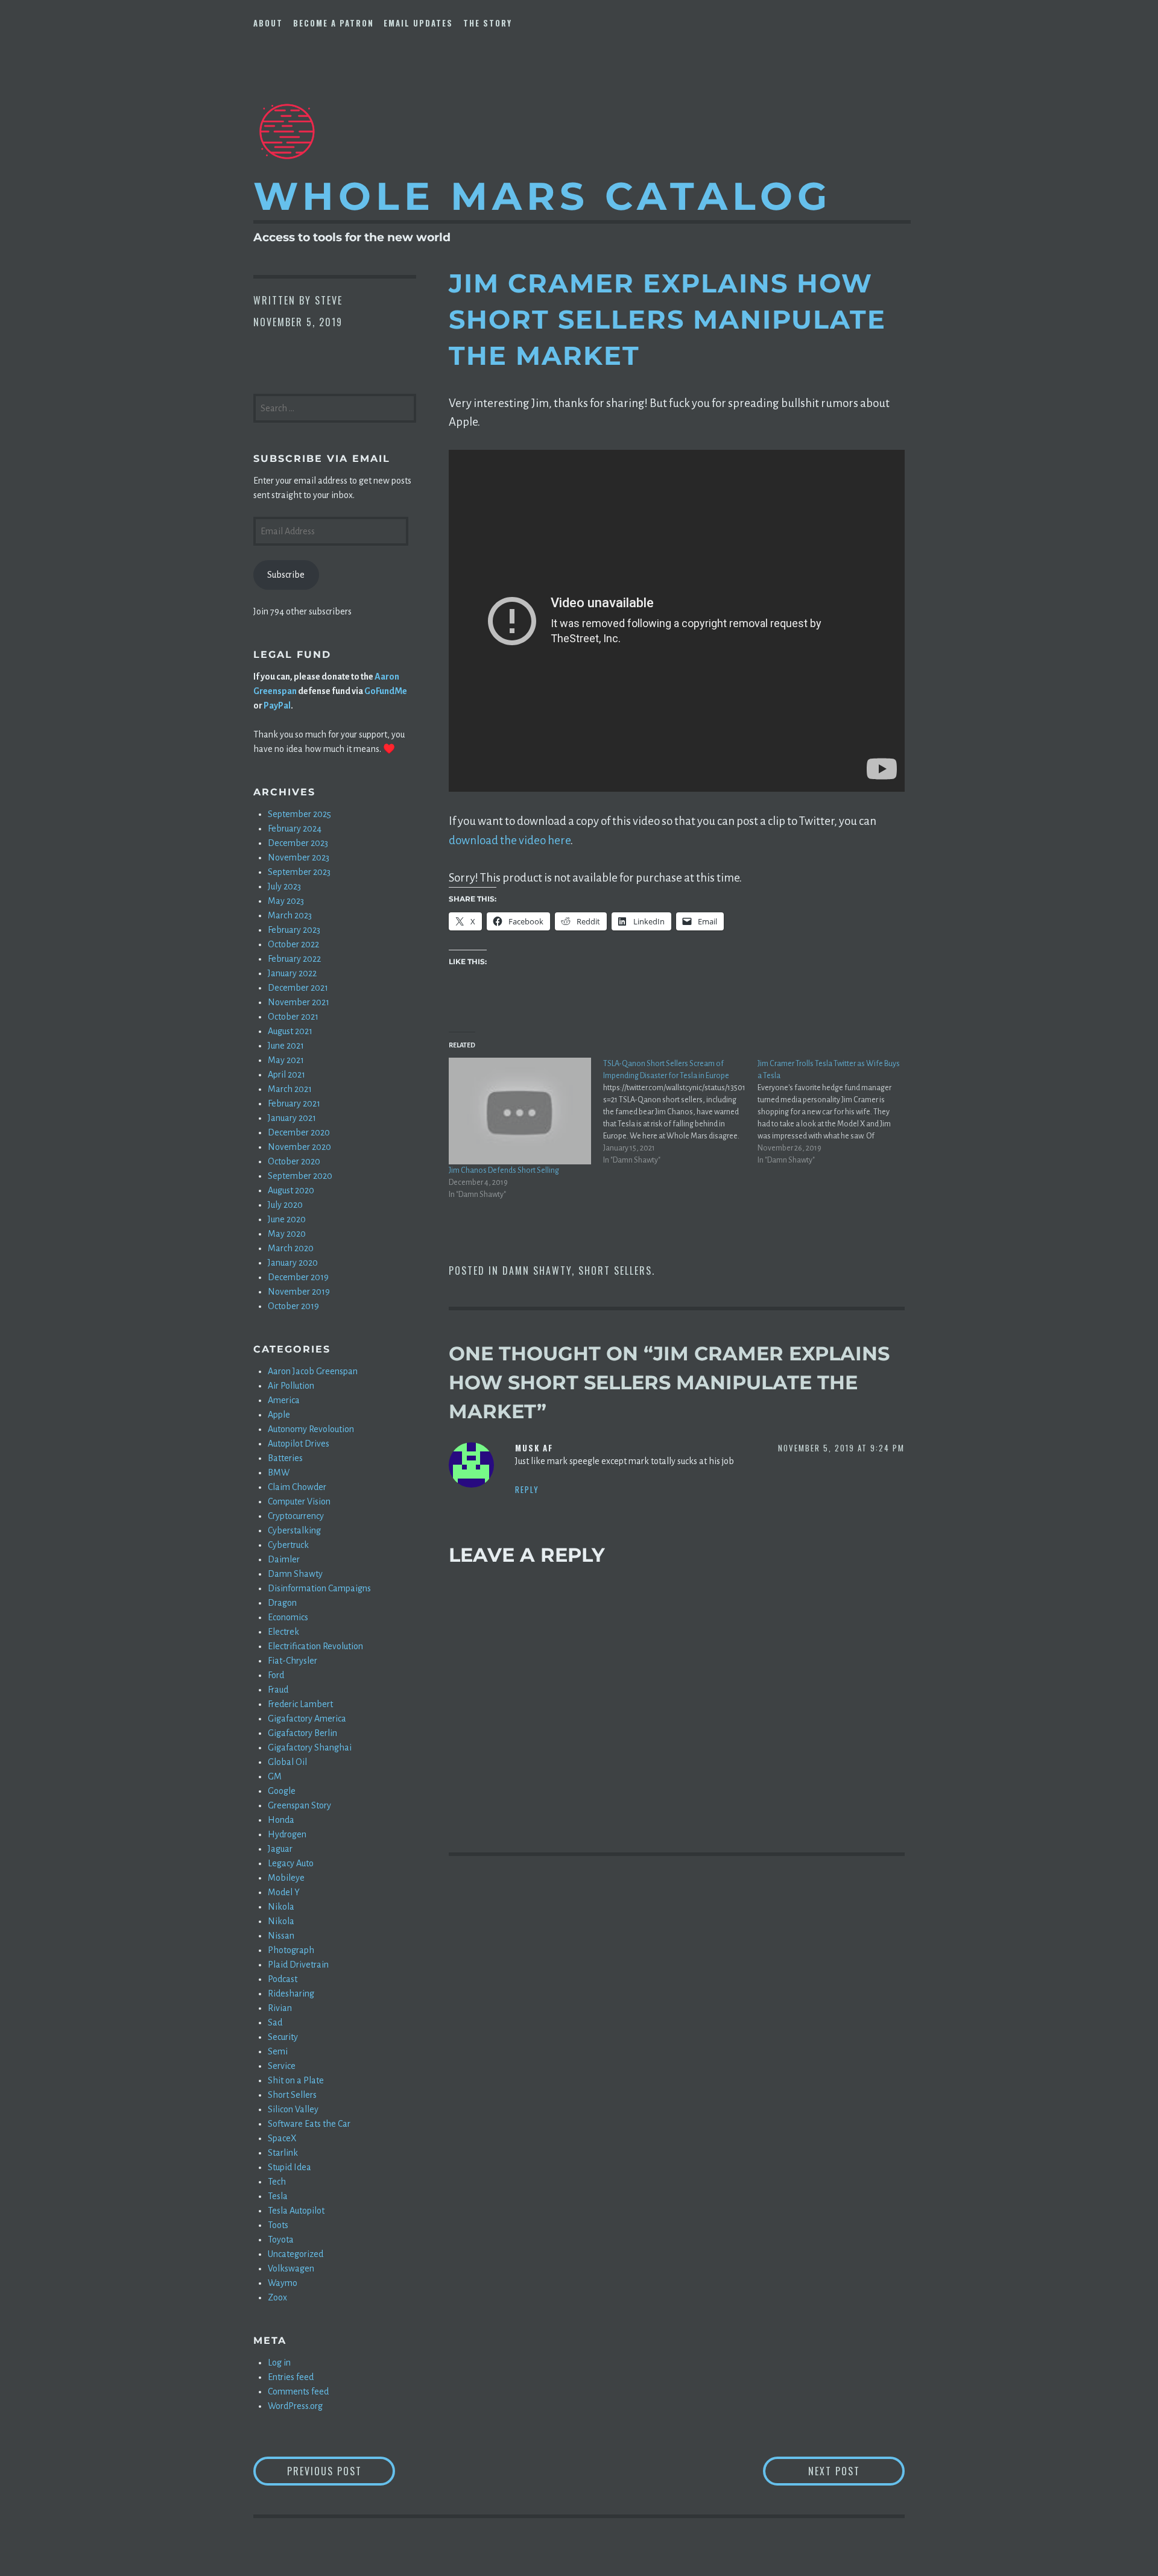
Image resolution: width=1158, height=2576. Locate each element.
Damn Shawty (537, 1271)
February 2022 (294, 959)
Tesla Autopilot (296, 2211)
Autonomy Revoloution (311, 1429)
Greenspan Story (299, 1805)
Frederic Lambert (300, 1704)
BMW (279, 1473)
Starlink (283, 2153)
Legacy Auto (291, 1863)
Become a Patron (334, 23)
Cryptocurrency (296, 1516)
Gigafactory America (307, 1719)
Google (282, 1791)
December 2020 (299, 1132)
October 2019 (293, 1306)
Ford (276, 1675)
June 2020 (287, 1219)
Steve (329, 300)
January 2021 (292, 1118)
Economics (288, 1617)
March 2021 (290, 1089)
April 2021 (286, 1075)
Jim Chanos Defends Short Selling (504, 1170)
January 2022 (292, 973)
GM (275, 1776)
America (284, 1400)
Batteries (285, 1458)
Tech (277, 2182)
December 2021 (298, 988)
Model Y (284, 1892)
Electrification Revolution (315, 1646)
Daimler (284, 1559)
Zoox (277, 2297)
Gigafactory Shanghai (310, 1747)
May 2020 (287, 1234)
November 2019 (299, 1292)
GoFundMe (386, 691)
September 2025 (299, 814)
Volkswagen (291, 2268)
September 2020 (300, 1176)
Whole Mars (543, 196)
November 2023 (299, 857)
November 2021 (299, 1002)
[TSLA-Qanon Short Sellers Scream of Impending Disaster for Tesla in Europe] (680, 1112)
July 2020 (285, 1205)
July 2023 (284, 886)
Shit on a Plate (296, 2080)
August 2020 (291, 1190)
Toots (278, 2225)
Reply (527, 1489)
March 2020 (291, 1248)
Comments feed (298, 2391)
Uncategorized (296, 2254)
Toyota (281, 2240)
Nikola (281, 1907)
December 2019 (298, 1277)
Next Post (856, 2471)
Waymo (283, 2283)
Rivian (280, 2008)
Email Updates (418, 23)
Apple (279, 1415)
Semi (278, 2051)
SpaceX (282, 2138)
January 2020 (293, 1263)
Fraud (278, 1690)
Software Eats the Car (309, 2124)
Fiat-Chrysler (293, 1661)
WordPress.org (295, 2406)
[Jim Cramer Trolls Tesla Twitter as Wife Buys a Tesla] (835, 1112)
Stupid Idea (289, 2167)
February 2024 (295, 829)
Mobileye (286, 1878)
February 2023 (294, 930)
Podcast (283, 1979)
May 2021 (286, 1060)
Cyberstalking (294, 1530)
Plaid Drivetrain (298, 1965)
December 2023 (298, 843)
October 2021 (293, 1017)
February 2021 (294, 1103)
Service (282, 2066)
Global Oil (287, 1762)
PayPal (277, 706)
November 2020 (299, 1147)
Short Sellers (615, 1271)
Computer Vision (299, 1501)
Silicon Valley (293, 2109)
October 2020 (294, 1161)
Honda (281, 1820)
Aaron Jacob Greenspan (313, 1371)
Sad (275, 2022)
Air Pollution (291, 1386)
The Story (488, 23)
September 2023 (299, 872)
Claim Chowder (297, 1487)
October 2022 (293, 944)
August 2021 (290, 1031)
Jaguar (280, 1849)
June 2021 (286, 1046)
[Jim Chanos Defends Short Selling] (520, 1111)
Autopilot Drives (299, 1444)
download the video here (510, 840)
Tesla (278, 2196)
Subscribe (286, 575)
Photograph (291, 1950)
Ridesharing (291, 1994)
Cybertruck (288, 1545)
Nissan (281, 1936)
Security (283, 2037)
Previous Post (341, 2471)
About (268, 23)
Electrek (283, 1632)
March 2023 (290, 915)
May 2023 (286, 901)
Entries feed (291, 2377)
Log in (279, 2363)
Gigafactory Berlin (302, 1733)
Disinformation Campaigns (319, 1588)
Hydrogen (287, 1834)
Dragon (282, 1603)
